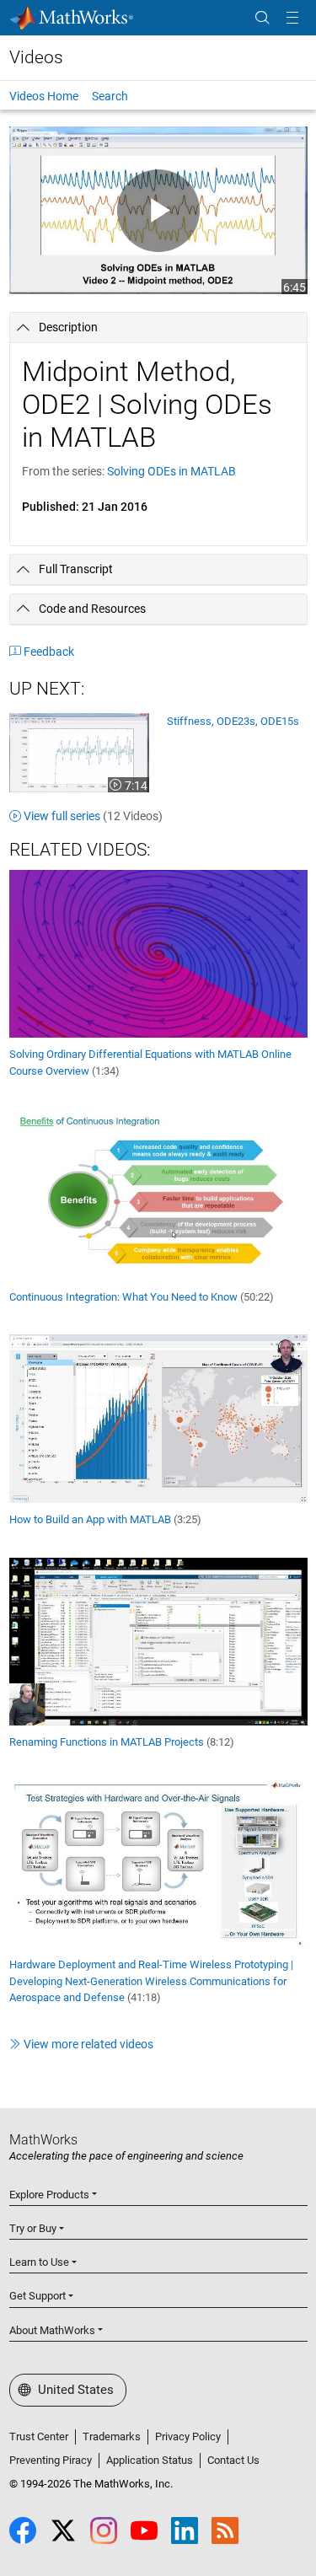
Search (110, 96)
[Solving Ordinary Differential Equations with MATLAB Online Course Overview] (158, 953)
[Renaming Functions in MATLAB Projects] (158, 1640)
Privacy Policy (188, 2436)
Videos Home (44, 96)
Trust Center (39, 2436)
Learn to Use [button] (39, 2262)
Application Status (150, 2460)
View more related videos (88, 2044)
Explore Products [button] (49, 2195)
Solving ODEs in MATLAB (171, 471)
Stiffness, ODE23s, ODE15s (233, 721)
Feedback (49, 652)
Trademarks (112, 2436)
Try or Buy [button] (33, 2228)
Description (68, 327)
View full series (93, 816)
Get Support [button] (37, 2296)
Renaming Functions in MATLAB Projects (122, 1742)
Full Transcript (76, 569)
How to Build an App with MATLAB (105, 1519)
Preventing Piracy (51, 2460)
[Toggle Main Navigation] (292, 18)
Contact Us (233, 2460)
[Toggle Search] (262, 18)
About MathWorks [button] (52, 2330)
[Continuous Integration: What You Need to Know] (158, 1194)
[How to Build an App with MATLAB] (158, 1418)
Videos (36, 57)
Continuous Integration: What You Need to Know (142, 1297)
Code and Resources (92, 609)
